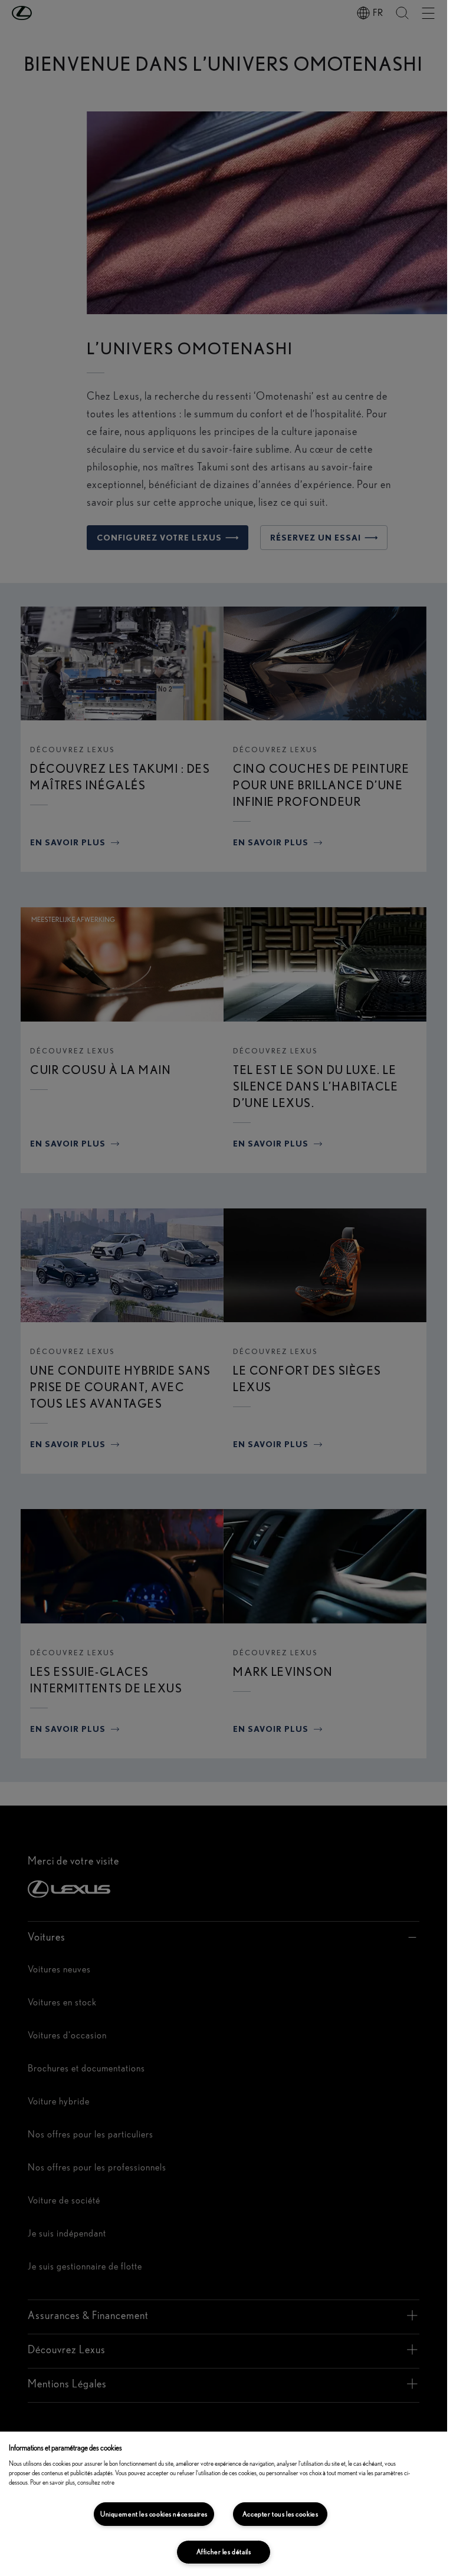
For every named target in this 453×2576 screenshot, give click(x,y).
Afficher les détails (224, 2552)
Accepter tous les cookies (280, 2514)
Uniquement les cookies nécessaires (154, 2514)
